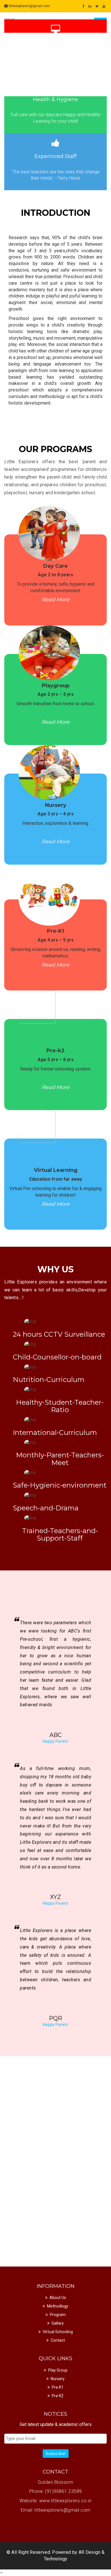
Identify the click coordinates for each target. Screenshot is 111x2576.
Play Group (58, 2370)
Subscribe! (56, 2454)
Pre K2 (58, 2396)
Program (58, 2315)
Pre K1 (58, 2387)
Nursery (58, 2379)
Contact (58, 2340)
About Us (58, 2298)
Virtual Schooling (58, 2332)
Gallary (58, 2323)
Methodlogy (58, 2306)
